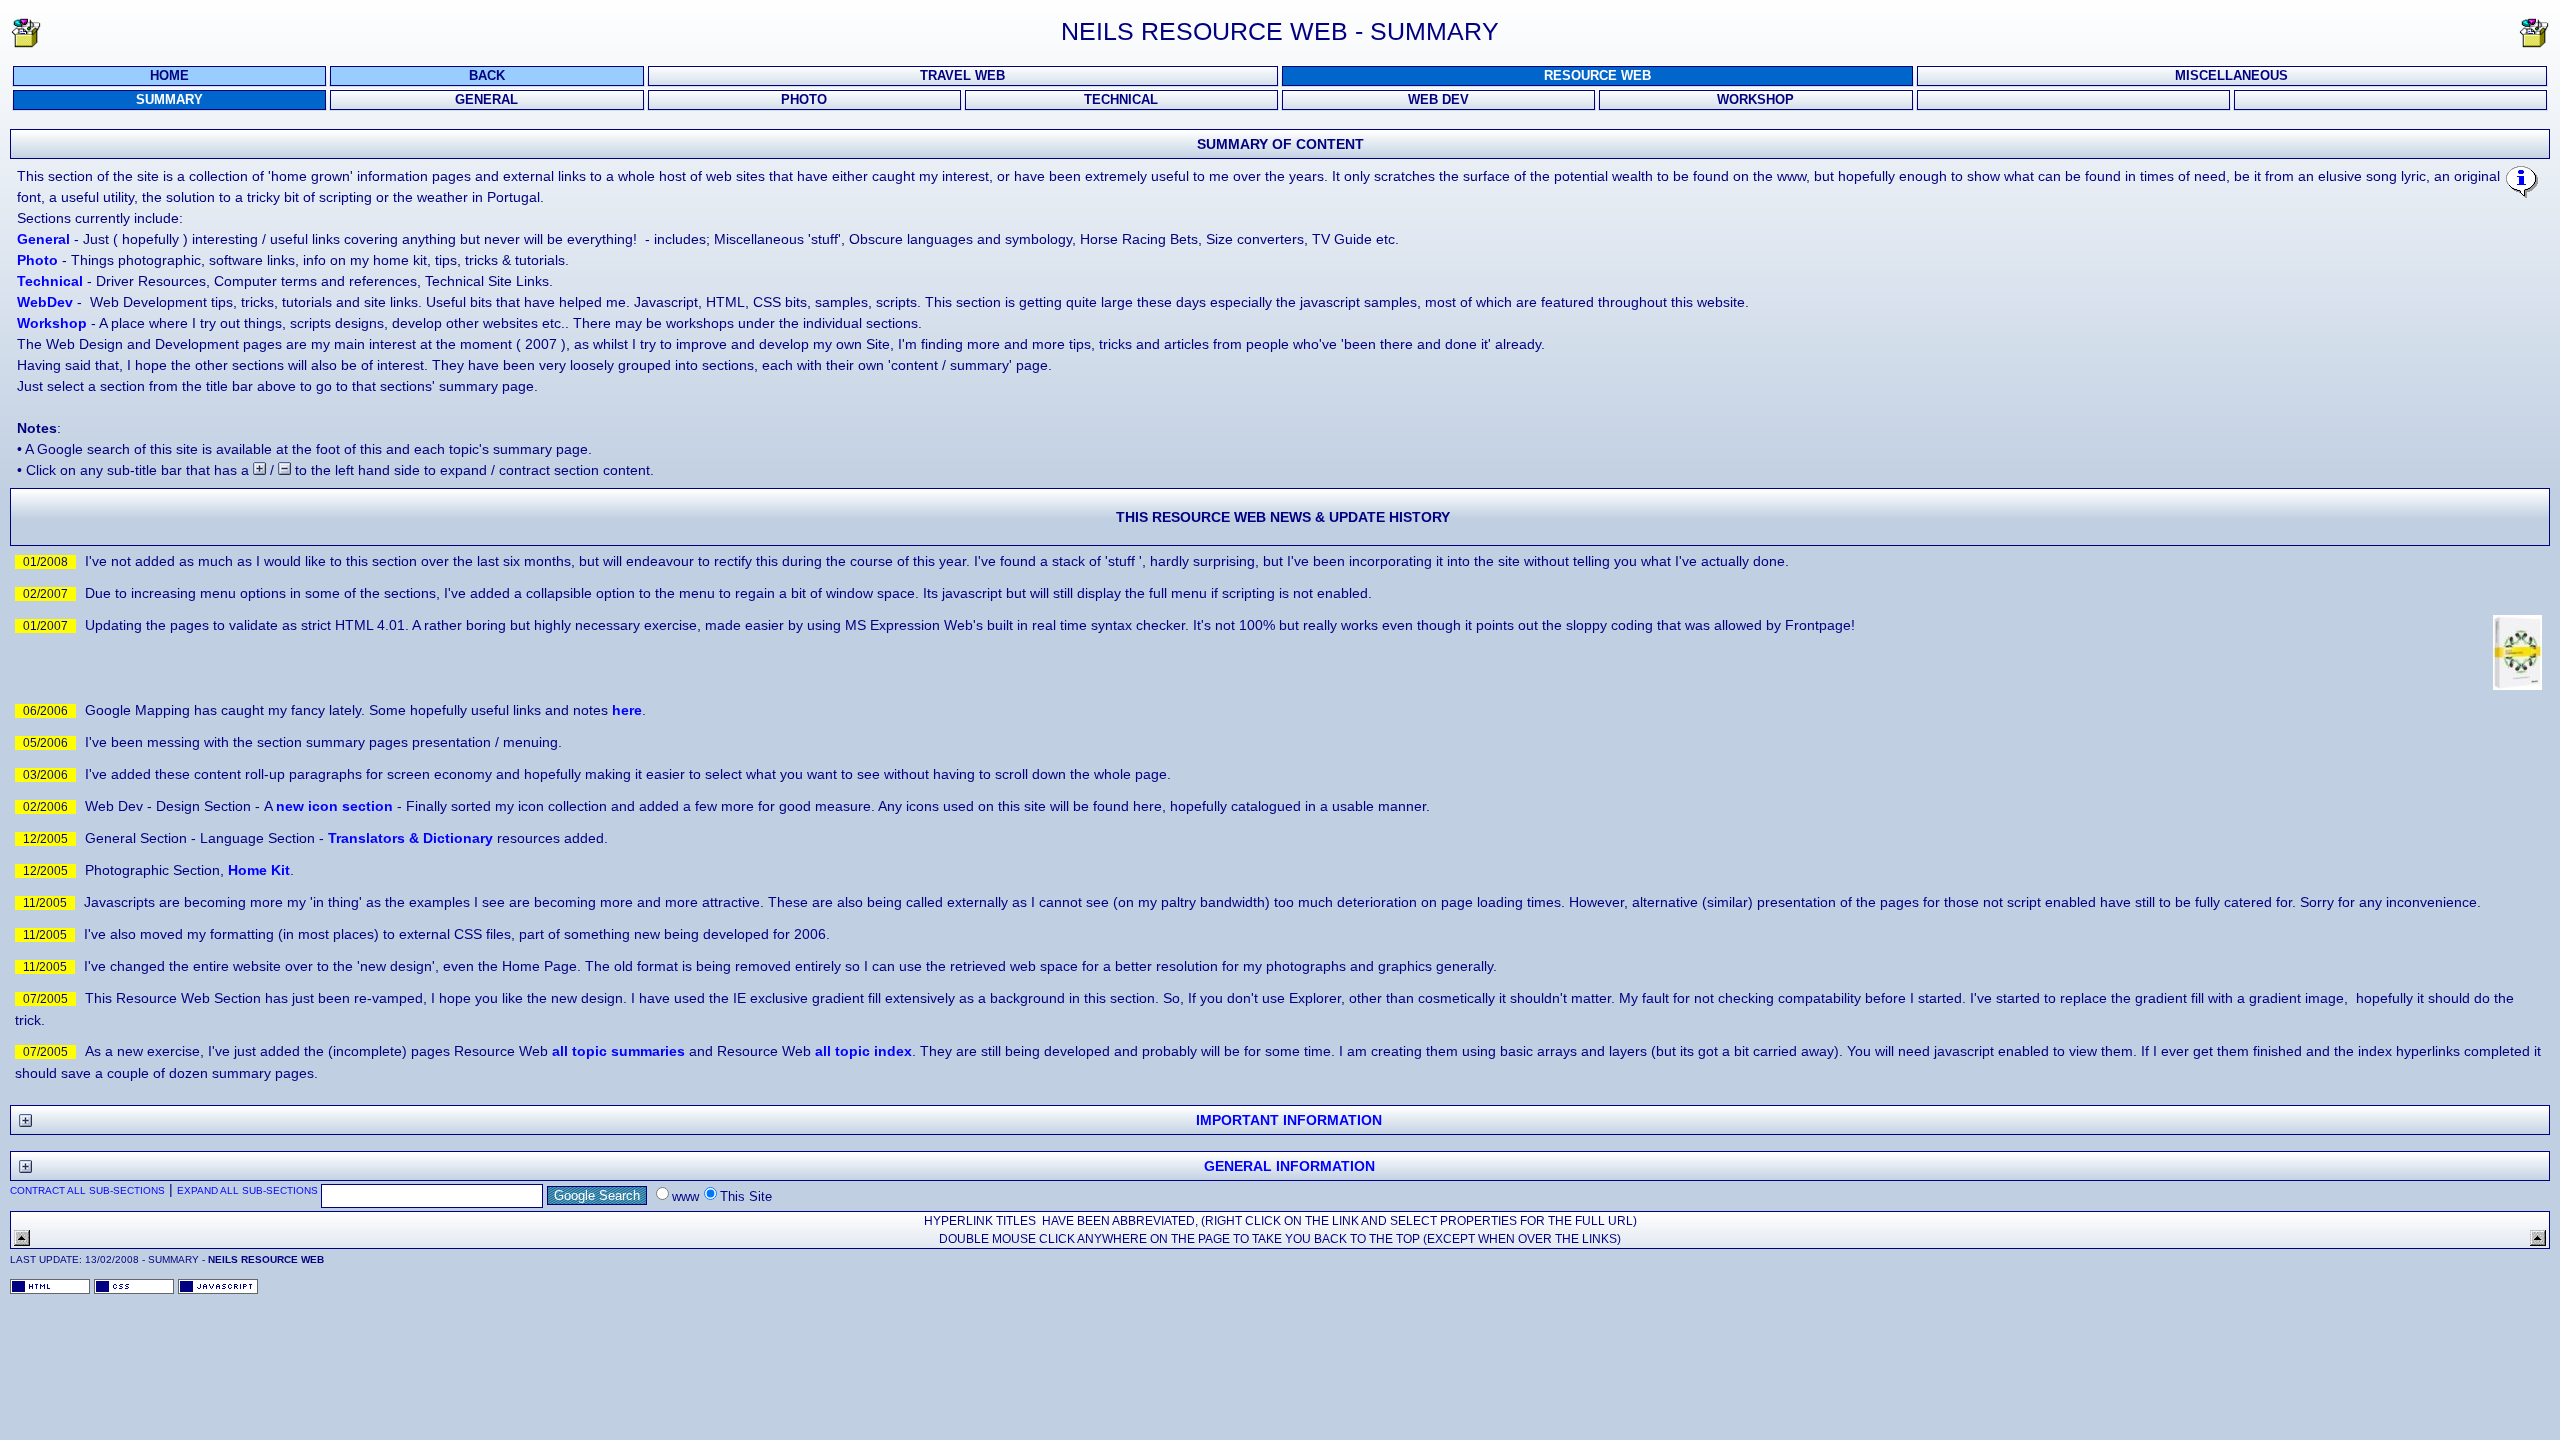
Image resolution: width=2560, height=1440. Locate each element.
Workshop (1755, 100)
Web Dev (1438, 100)
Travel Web (962, 76)
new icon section (334, 806)
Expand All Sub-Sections (247, 1190)
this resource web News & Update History (1283, 517)
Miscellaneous (2231, 76)
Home (169, 76)
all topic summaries (618, 1051)
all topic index (863, 1051)
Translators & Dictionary (410, 838)
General (486, 100)
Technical (1121, 100)
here (627, 710)
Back (487, 76)
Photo (804, 100)
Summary (169, 100)
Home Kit (259, 870)
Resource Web (1597, 76)
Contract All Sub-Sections (87, 1190)
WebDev (45, 302)
